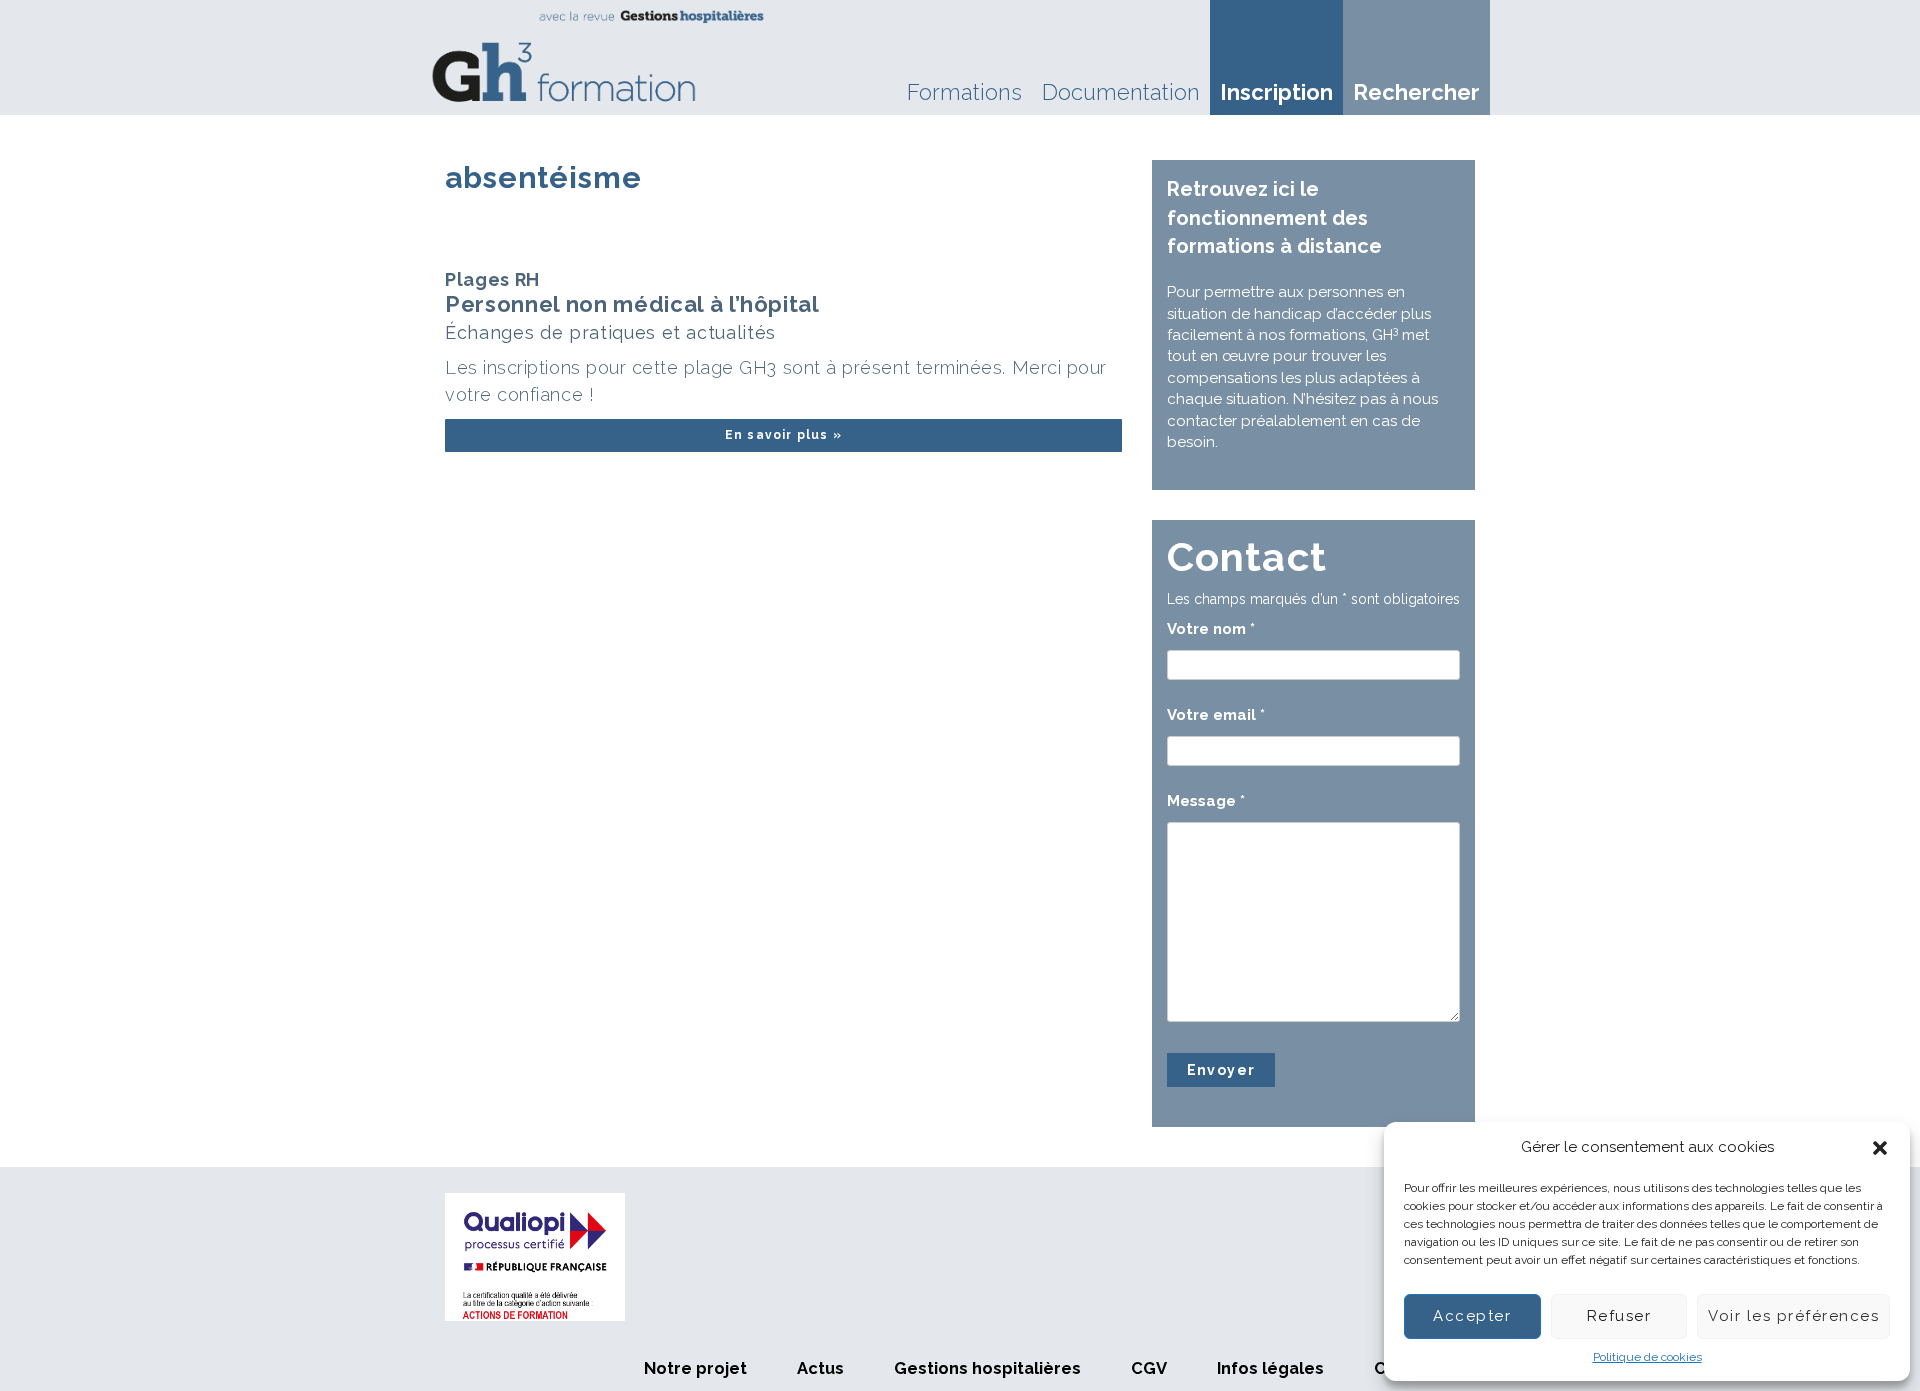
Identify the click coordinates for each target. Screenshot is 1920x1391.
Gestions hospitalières (987, 1368)
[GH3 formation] (599, 56)
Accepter (1472, 1316)
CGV (1149, 1368)
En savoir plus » (783, 435)
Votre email (1216, 715)
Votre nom (1211, 629)
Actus (820, 1368)
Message (1206, 801)
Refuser (1619, 1316)
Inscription (1276, 92)
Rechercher (1416, 92)
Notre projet (695, 1368)
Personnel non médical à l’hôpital (632, 306)
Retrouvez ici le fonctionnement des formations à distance (1274, 217)
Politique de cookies (1647, 1357)
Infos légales (1270, 1368)
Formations (964, 92)
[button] (1880, 1148)
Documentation (1121, 92)
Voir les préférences (1793, 1316)
